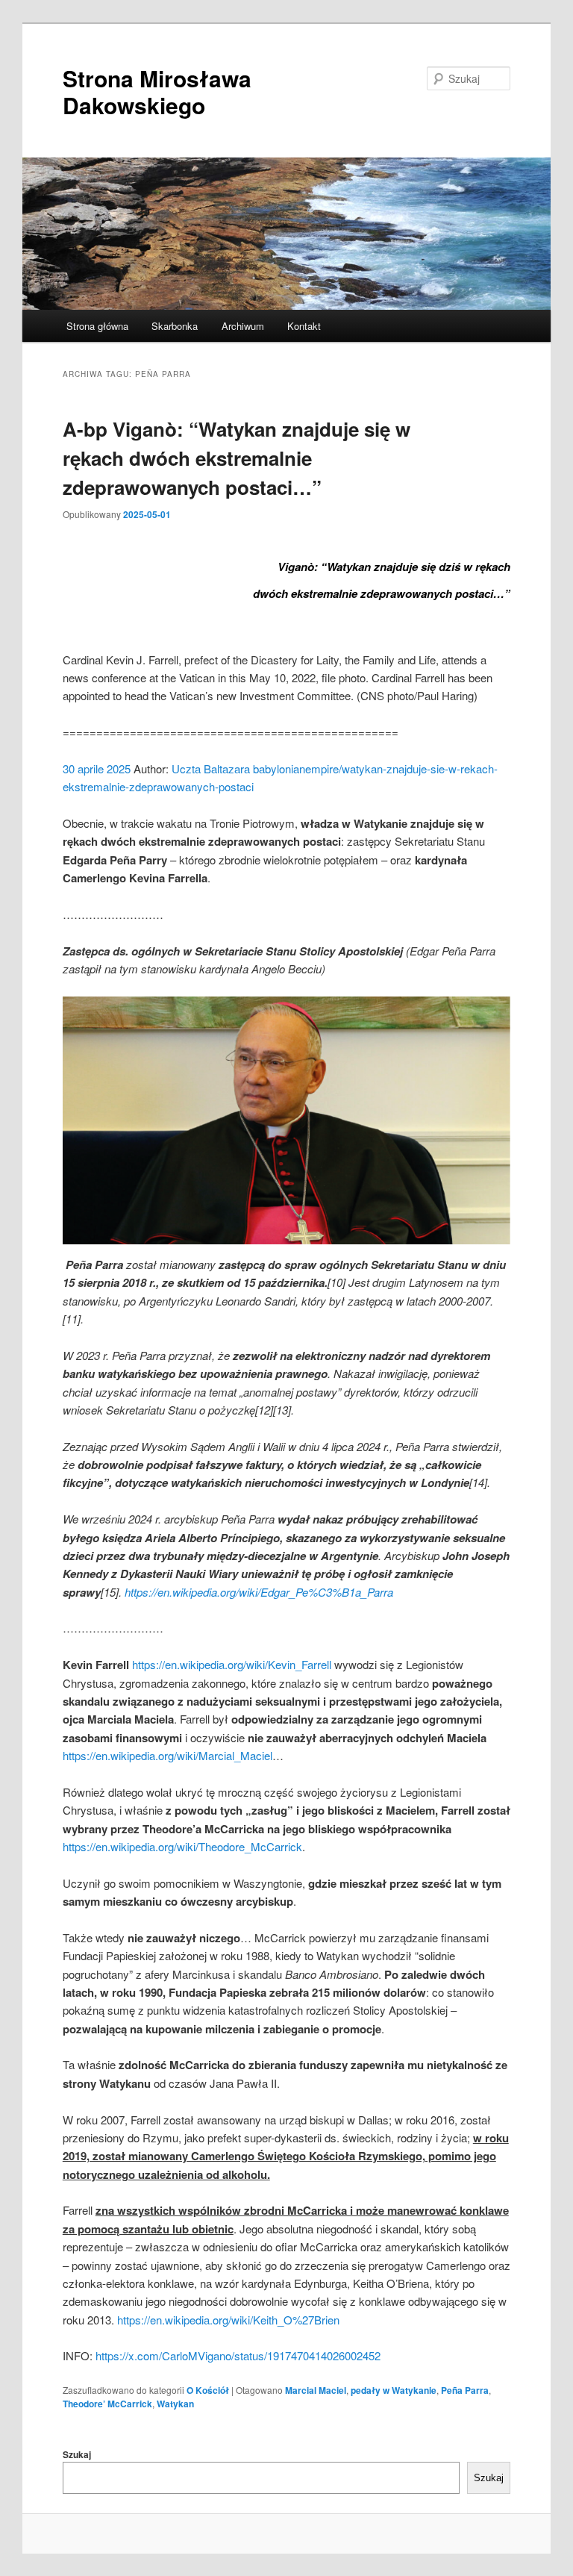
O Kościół (208, 2390)
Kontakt (304, 326)
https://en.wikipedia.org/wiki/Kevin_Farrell (232, 1664)
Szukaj (77, 2454)
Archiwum (243, 326)
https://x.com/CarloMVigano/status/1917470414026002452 (238, 2355)
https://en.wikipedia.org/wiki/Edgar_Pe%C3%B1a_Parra (259, 1592)
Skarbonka (175, 326)
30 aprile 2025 (97, 768)
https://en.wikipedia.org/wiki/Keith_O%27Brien (228, 2320)
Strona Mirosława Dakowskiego (157, 91)
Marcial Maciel (316, 2390)
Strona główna (97, 326)
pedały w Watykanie (394, 2390)
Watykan (175, 2404)
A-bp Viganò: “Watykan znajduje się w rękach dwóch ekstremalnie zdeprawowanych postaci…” (237, 458)
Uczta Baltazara (211, 768)
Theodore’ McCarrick (107, 2404)
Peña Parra (465, 2390)
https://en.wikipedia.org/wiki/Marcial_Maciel (167, 1755)
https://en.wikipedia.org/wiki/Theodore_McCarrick (182, 1846)
